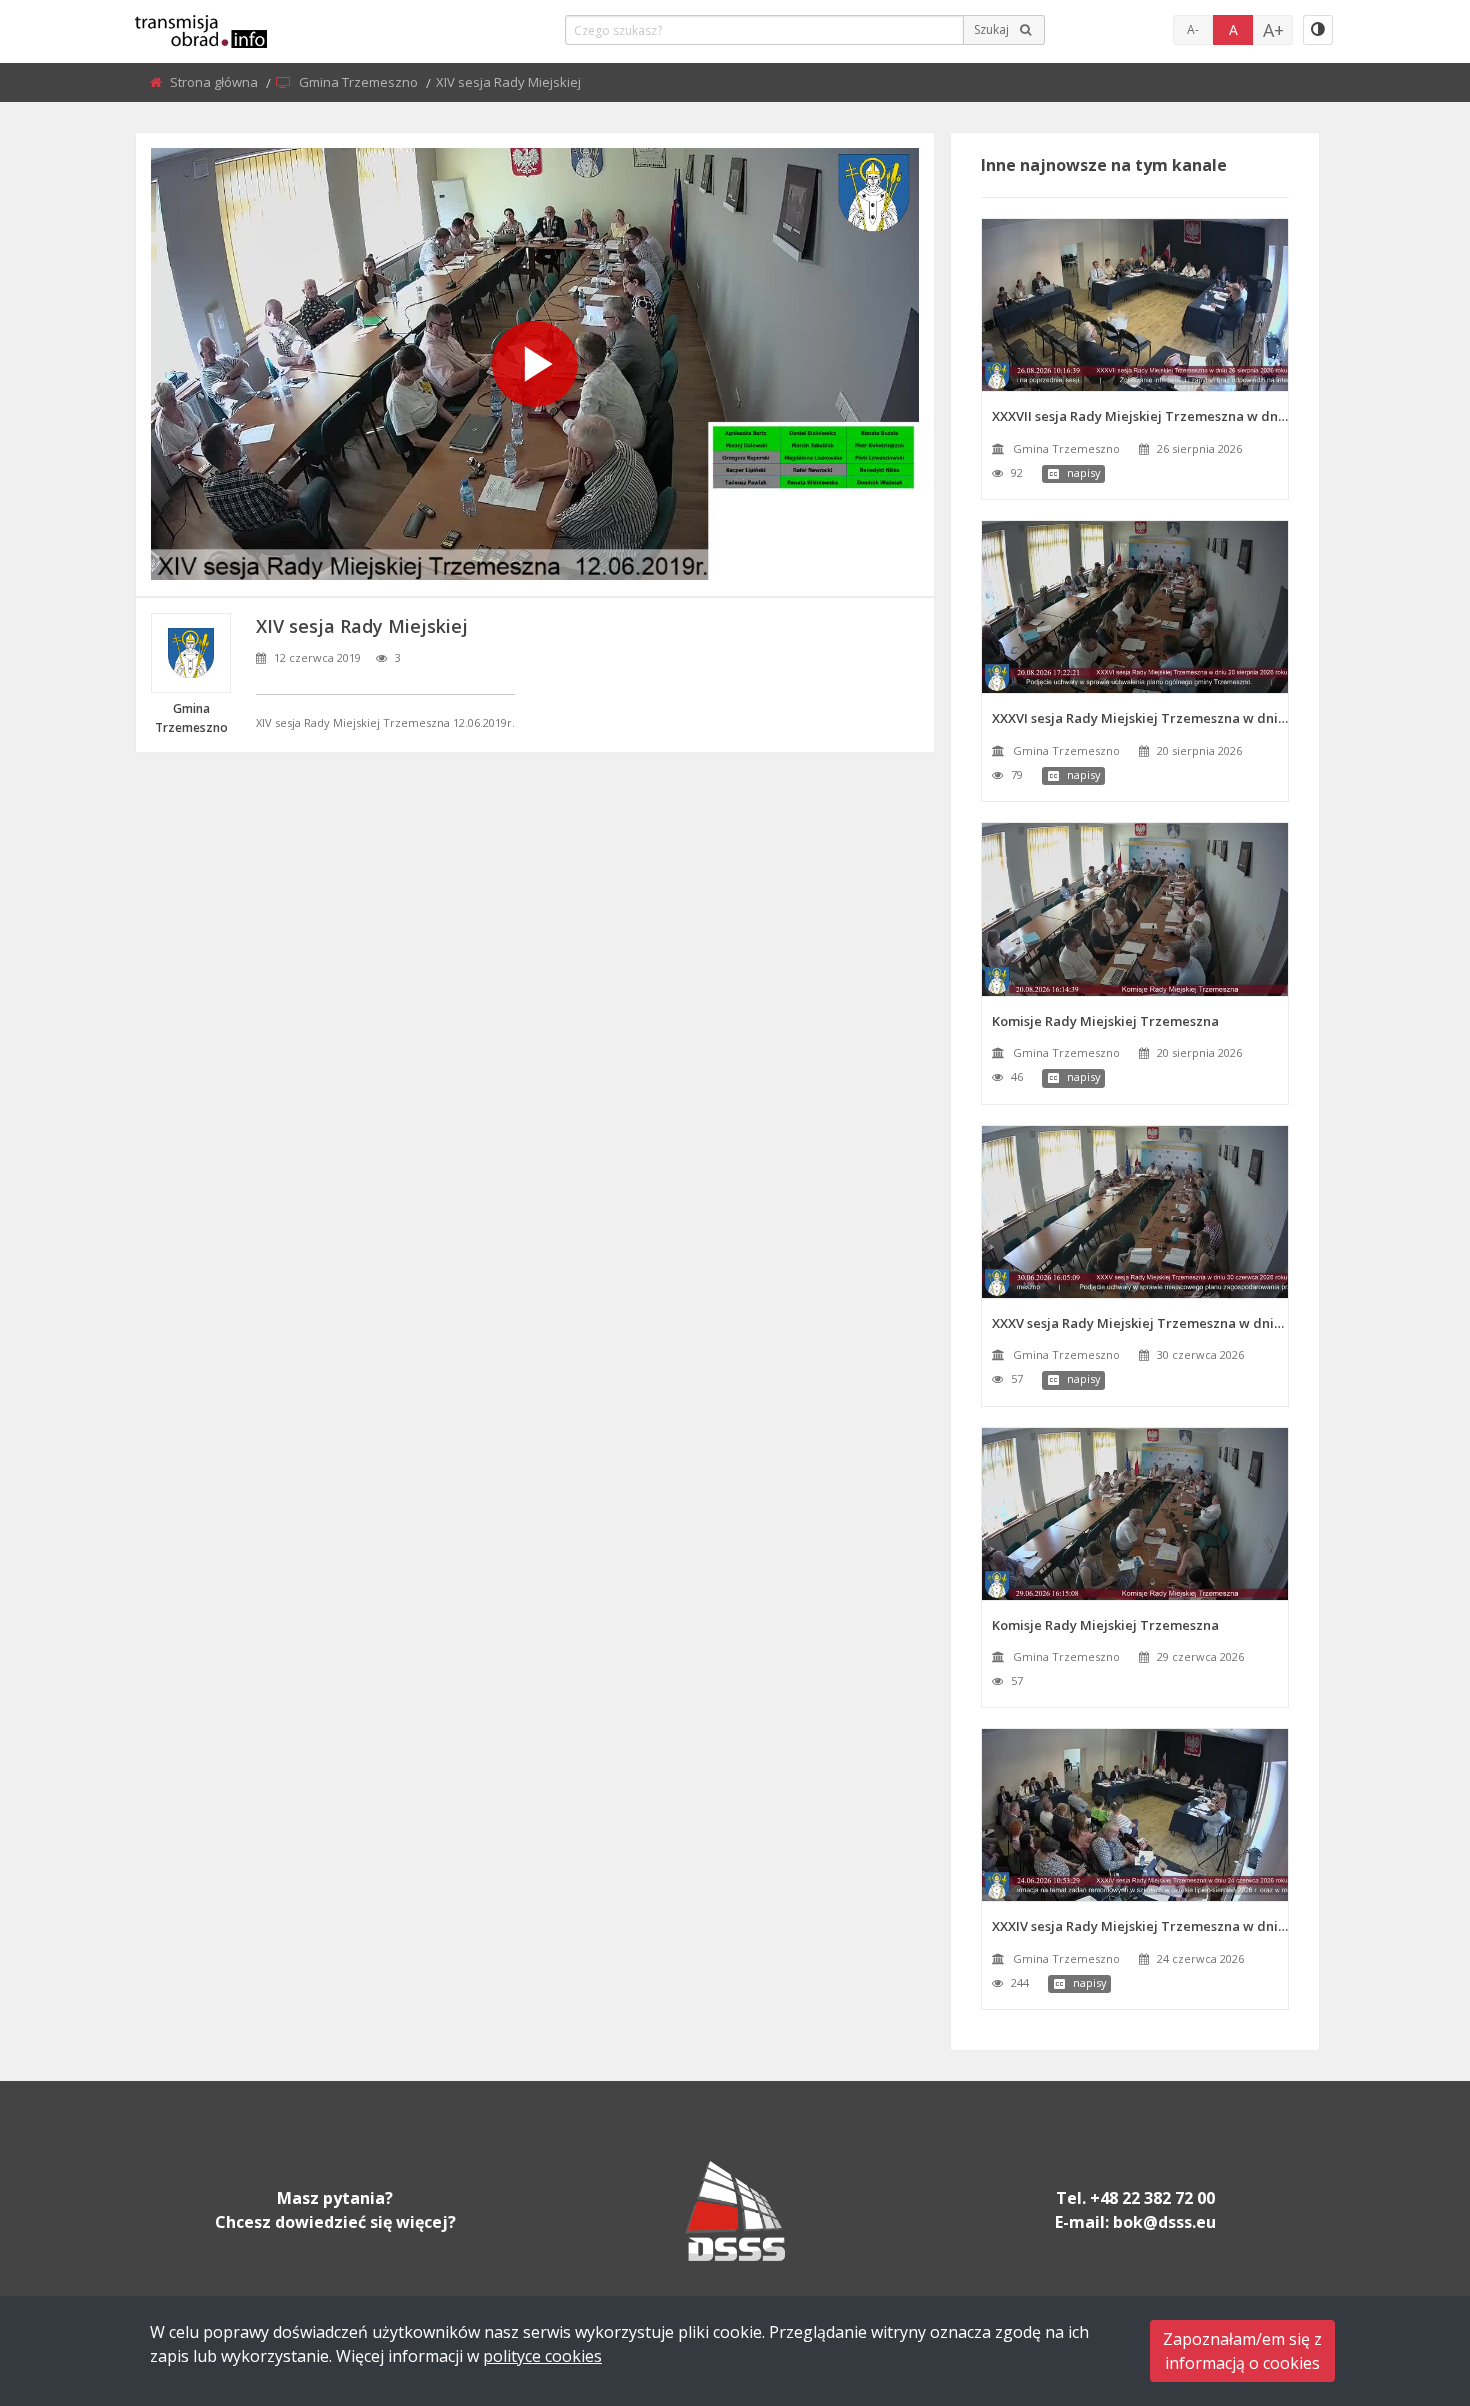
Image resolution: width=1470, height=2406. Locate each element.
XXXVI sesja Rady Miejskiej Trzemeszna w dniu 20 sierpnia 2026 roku (1140, 718)
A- (1193, 29)
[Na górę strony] (1405, 2281)
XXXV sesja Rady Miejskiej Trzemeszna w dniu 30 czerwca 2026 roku (1140, 1323)
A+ (1273, 30)
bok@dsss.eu (1164, 2222)
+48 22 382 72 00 (1152, 2198)
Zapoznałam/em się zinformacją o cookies (1242, 2351)
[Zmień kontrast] (1318, 30)
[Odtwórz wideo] (535, 364)
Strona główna (215, 82)
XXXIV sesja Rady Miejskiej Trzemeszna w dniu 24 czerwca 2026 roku (1140, 1926)
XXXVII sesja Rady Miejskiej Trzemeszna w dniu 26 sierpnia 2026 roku (1140, 416)
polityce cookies (542, 2356)
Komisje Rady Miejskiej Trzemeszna (1105, 1021)
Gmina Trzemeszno (360, 82)
